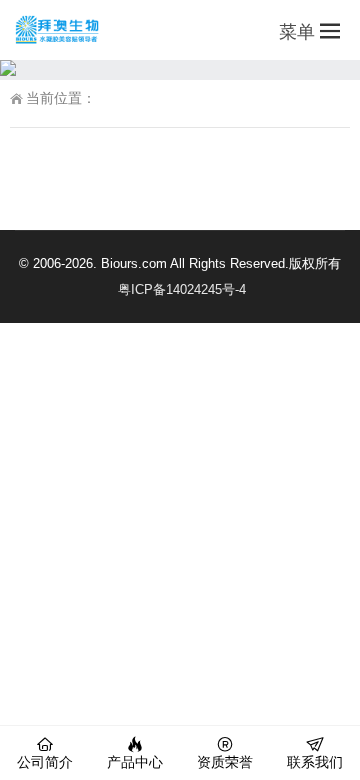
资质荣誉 (225, 762)
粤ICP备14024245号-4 (182, 289)
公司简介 (45, 762)
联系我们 (315, 762)
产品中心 (135, 762)
